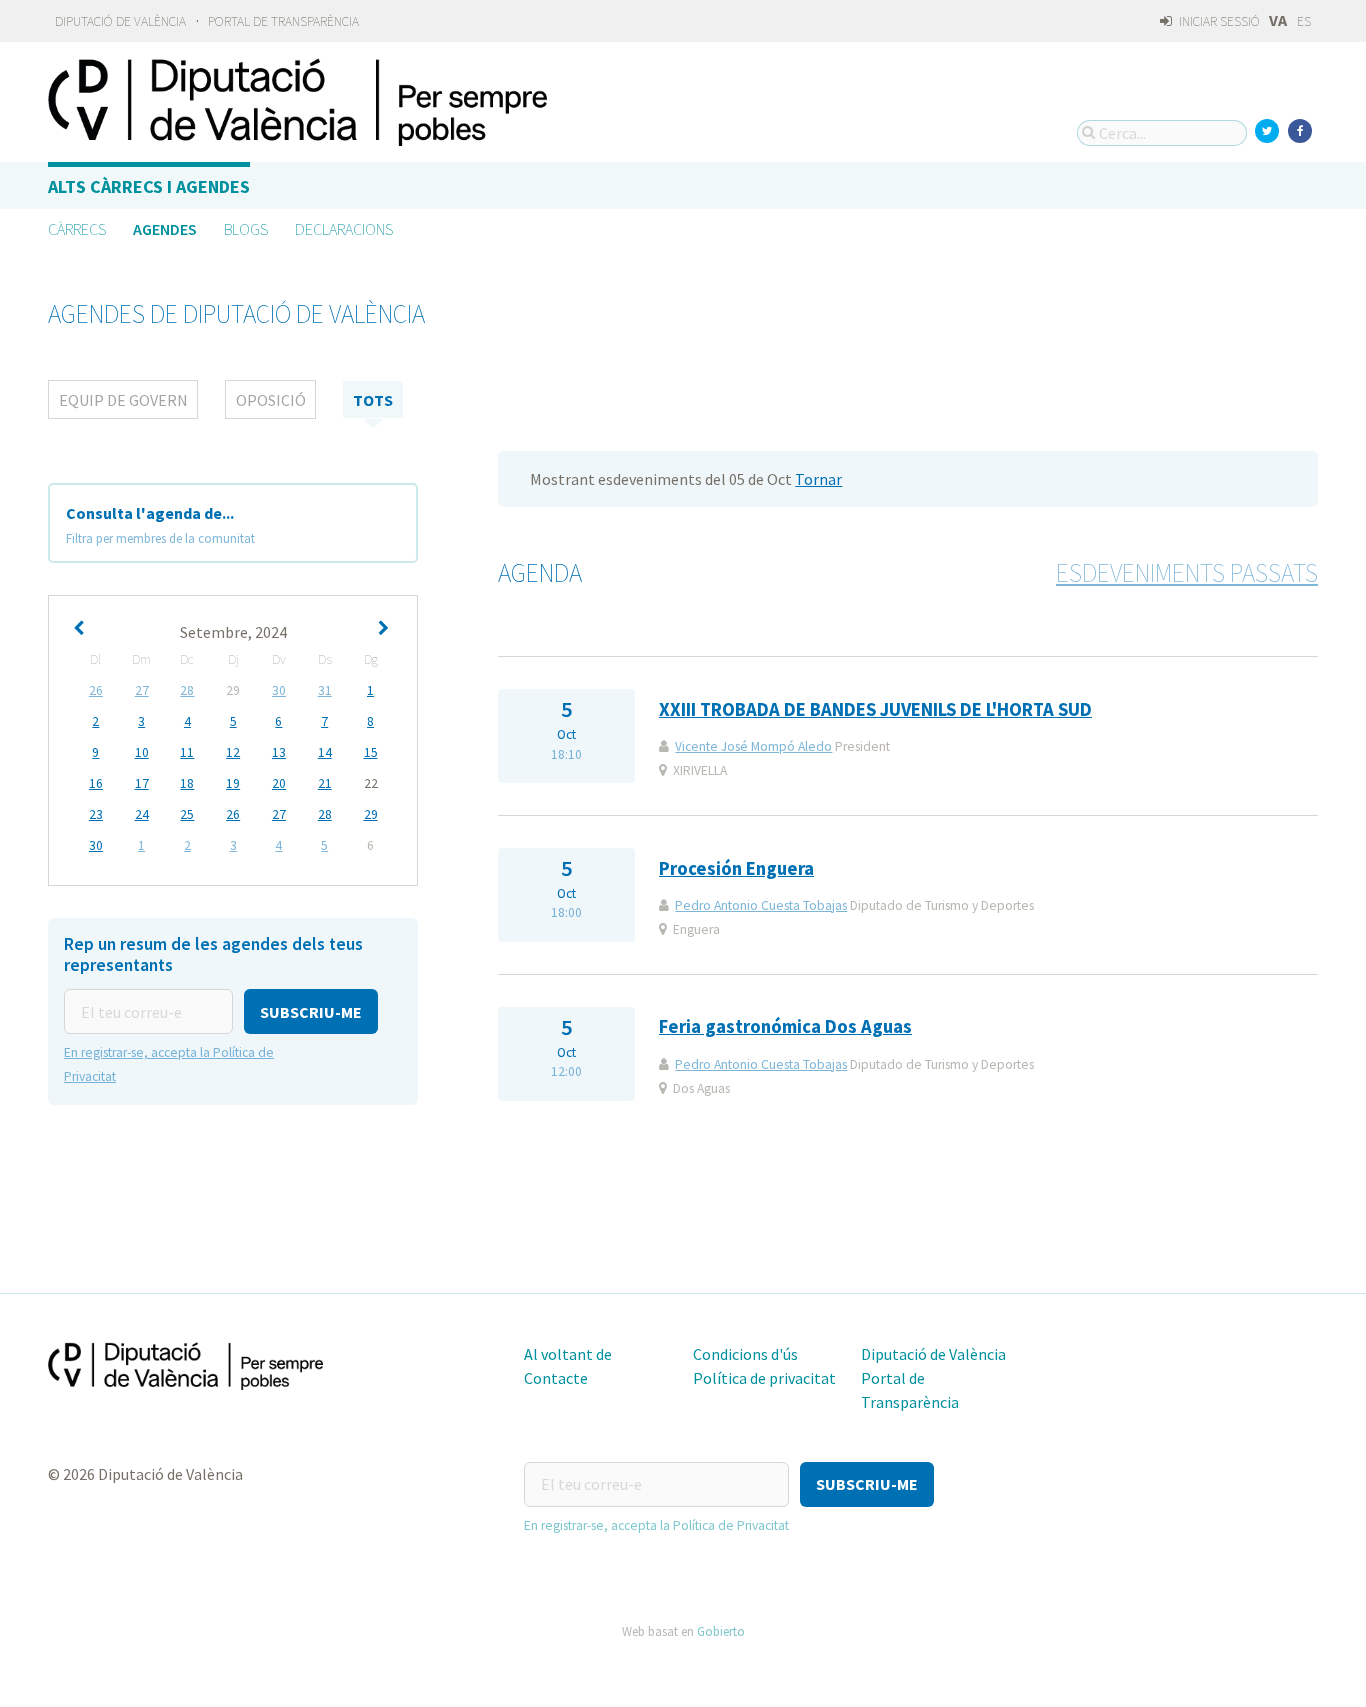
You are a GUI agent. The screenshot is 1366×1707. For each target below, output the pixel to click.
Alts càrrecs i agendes (149, 186)
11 (187, 752)
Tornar (818, 479)
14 (325, 752)
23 (96, 814)
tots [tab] (373, 400)
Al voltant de (568, 1354)
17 (142, 783)
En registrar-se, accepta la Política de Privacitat (656, 1525)
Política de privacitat (764, 1378)
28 (187, 690)
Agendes (165, 229)
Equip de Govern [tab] (123, 400)
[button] (311, 1011)
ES (1304, 21)
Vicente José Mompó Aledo (753, 746)
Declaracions (344, 229)
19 (233, 783)
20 (279, 783)
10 (142, 752)
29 (371, 814)
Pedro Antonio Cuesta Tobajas (761, 905)
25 (187, 814)
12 (233, 752)
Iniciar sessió (1218, 21)
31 (325, 690)
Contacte (556, 1378)
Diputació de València (120, 21)
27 (142, 690)
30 (279, 690)
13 (279, 752)
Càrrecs (77, 229)
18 (187, 783)
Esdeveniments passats (1187, 573)
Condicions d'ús (745, 1354)
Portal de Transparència (283, 21)
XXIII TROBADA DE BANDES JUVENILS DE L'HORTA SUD (875, 709)
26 (96, 690)
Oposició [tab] (271, 400)
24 (142, 814)
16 (96, 783)
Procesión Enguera (736, 868)
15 (371, 752)
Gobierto (721, 1631)
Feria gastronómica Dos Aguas (785, 1026)
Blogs (246, 229)
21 (325, 783)
